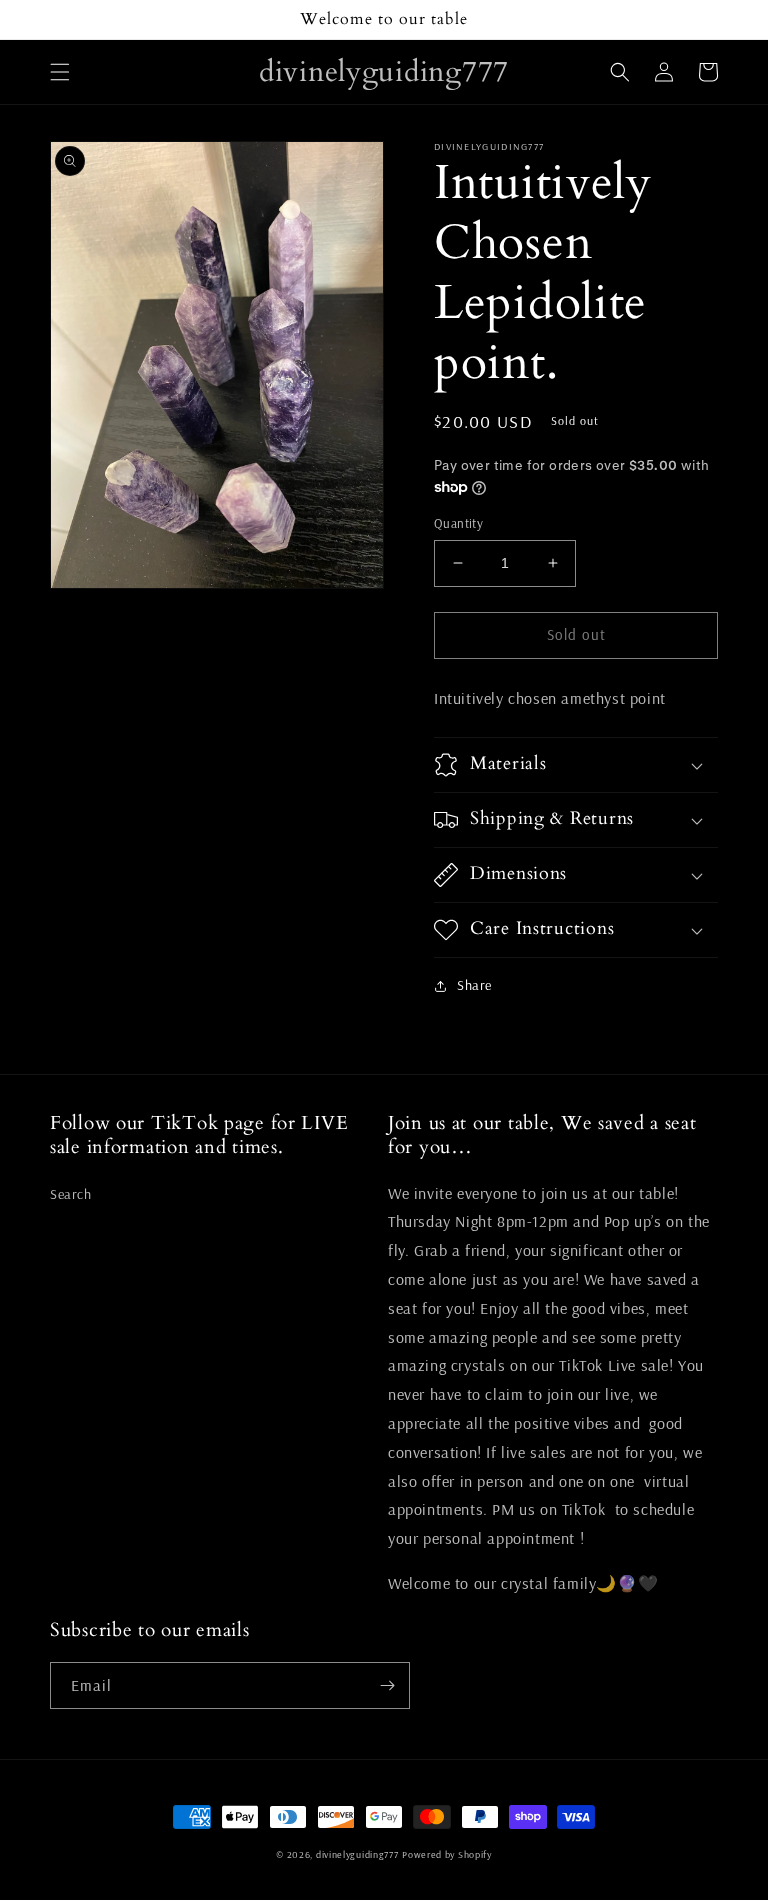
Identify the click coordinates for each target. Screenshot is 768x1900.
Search (71, 1194)
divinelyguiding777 (357, 1854)
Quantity (458, 523)
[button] (60, 72)
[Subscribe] (387, 1685)
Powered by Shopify (447, 1854)
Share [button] (474, 985)
